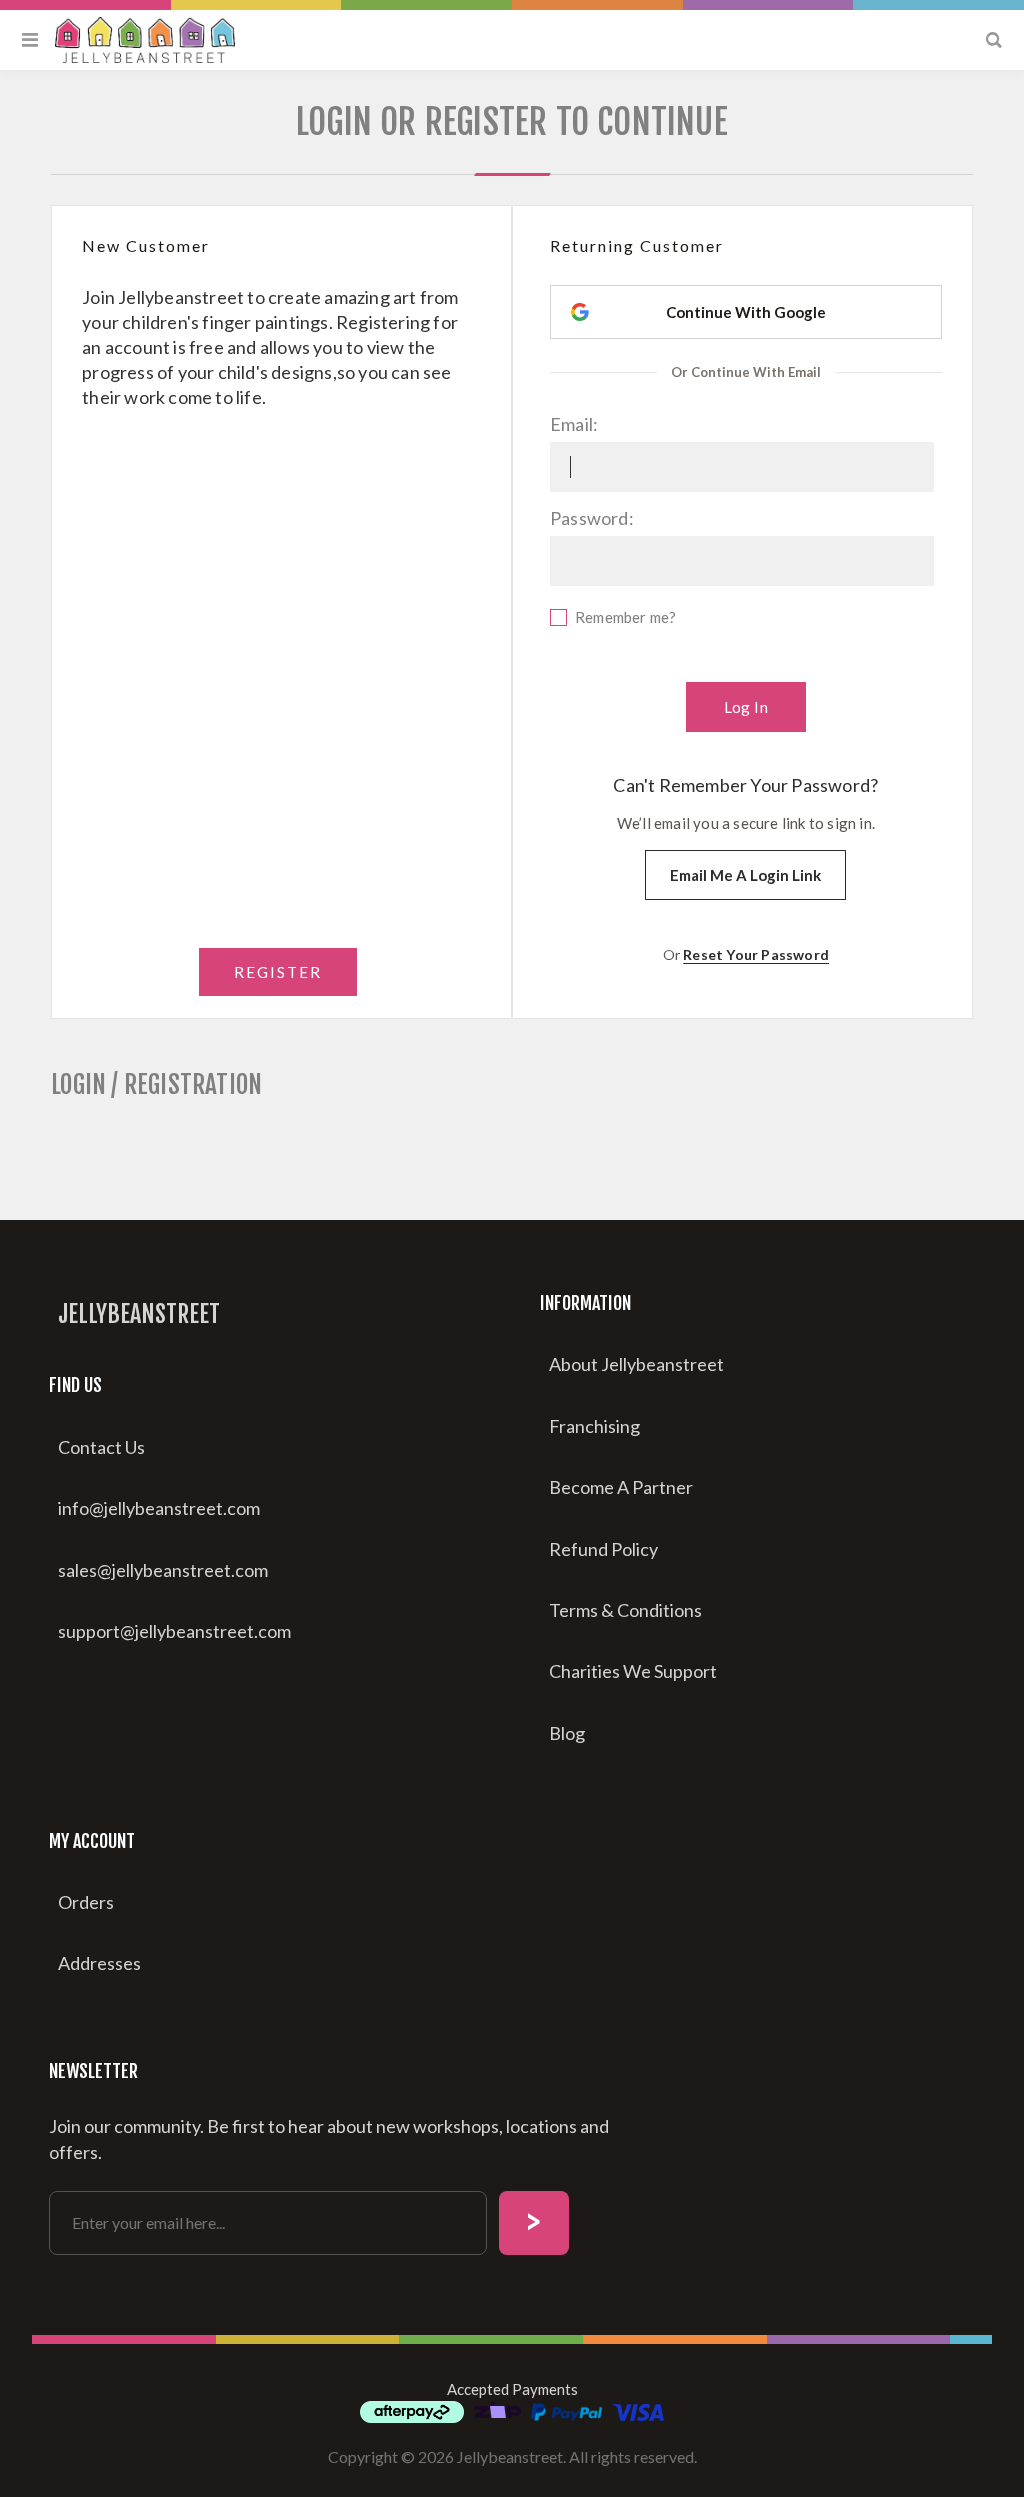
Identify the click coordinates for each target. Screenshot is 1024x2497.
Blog (567, 1733)
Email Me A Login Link (745, 875)
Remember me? (625, 617)
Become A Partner (621, 1487)
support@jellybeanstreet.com (174, 1631)
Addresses (99, 1963)
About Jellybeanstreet (636, 1364)
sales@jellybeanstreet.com (163, 1570)
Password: (592, 518)
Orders (86, 1902)
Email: (574, 424)
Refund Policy (603, 1549)
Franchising (594, 1426)
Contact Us (101, 1447)
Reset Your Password (756, 954)
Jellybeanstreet (139, 1314)
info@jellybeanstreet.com (159, 1508)
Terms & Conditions (625, 1610)
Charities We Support (633, 1671)
